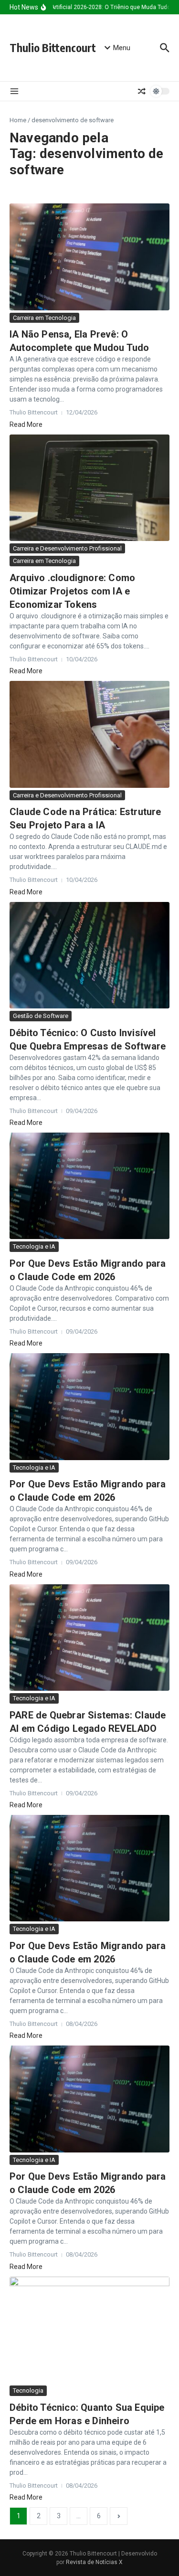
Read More (26, 424)
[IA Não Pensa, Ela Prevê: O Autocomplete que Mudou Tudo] (89, 257)
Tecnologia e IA (34, 1246)
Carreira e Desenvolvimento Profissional (67, 548)
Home (18, 120)
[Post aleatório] (142, 91)
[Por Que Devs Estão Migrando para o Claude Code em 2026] (89, 1186)
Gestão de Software (41, 1016)
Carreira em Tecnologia (44, 318)
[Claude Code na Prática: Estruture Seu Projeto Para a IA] (89, 734)
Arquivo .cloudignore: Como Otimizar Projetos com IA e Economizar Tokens (72, 591)
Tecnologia (28, 2390)
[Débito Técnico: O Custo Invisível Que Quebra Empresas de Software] (89, 955)
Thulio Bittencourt (53, 48)
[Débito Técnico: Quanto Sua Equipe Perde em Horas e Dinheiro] (89, 2330)
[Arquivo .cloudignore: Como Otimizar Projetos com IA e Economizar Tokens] (89, 488)
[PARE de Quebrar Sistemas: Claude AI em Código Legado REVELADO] (89, 1638)
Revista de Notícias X (94, 2562)
